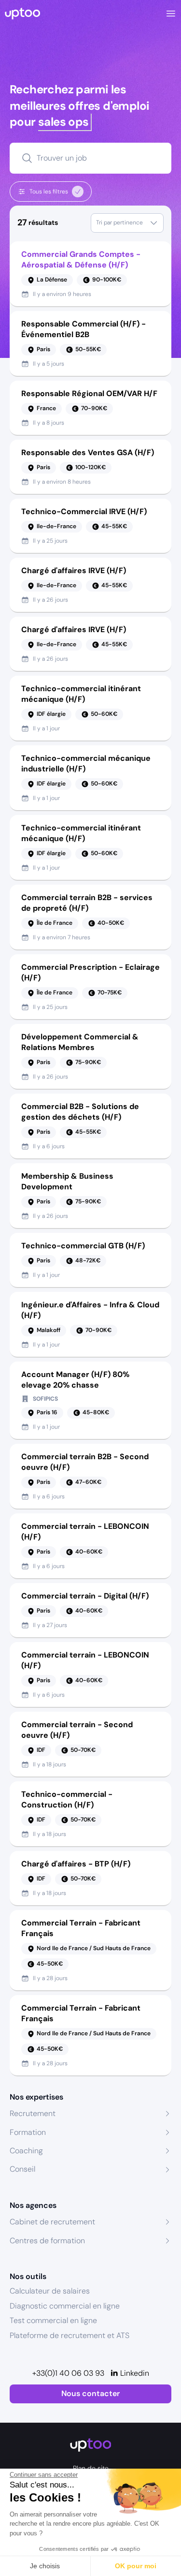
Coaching (26, 2151)
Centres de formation (47, 2241)
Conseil (22, 2169)
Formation (28, 2132)
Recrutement (33, 2113)
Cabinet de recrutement (52, 2222)
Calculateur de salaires (50, 2291)
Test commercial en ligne (53, 2320)
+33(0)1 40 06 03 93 (68, 2373)
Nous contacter (90, 2393)
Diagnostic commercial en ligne (65, 2306)
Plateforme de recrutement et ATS (70, 2335)
